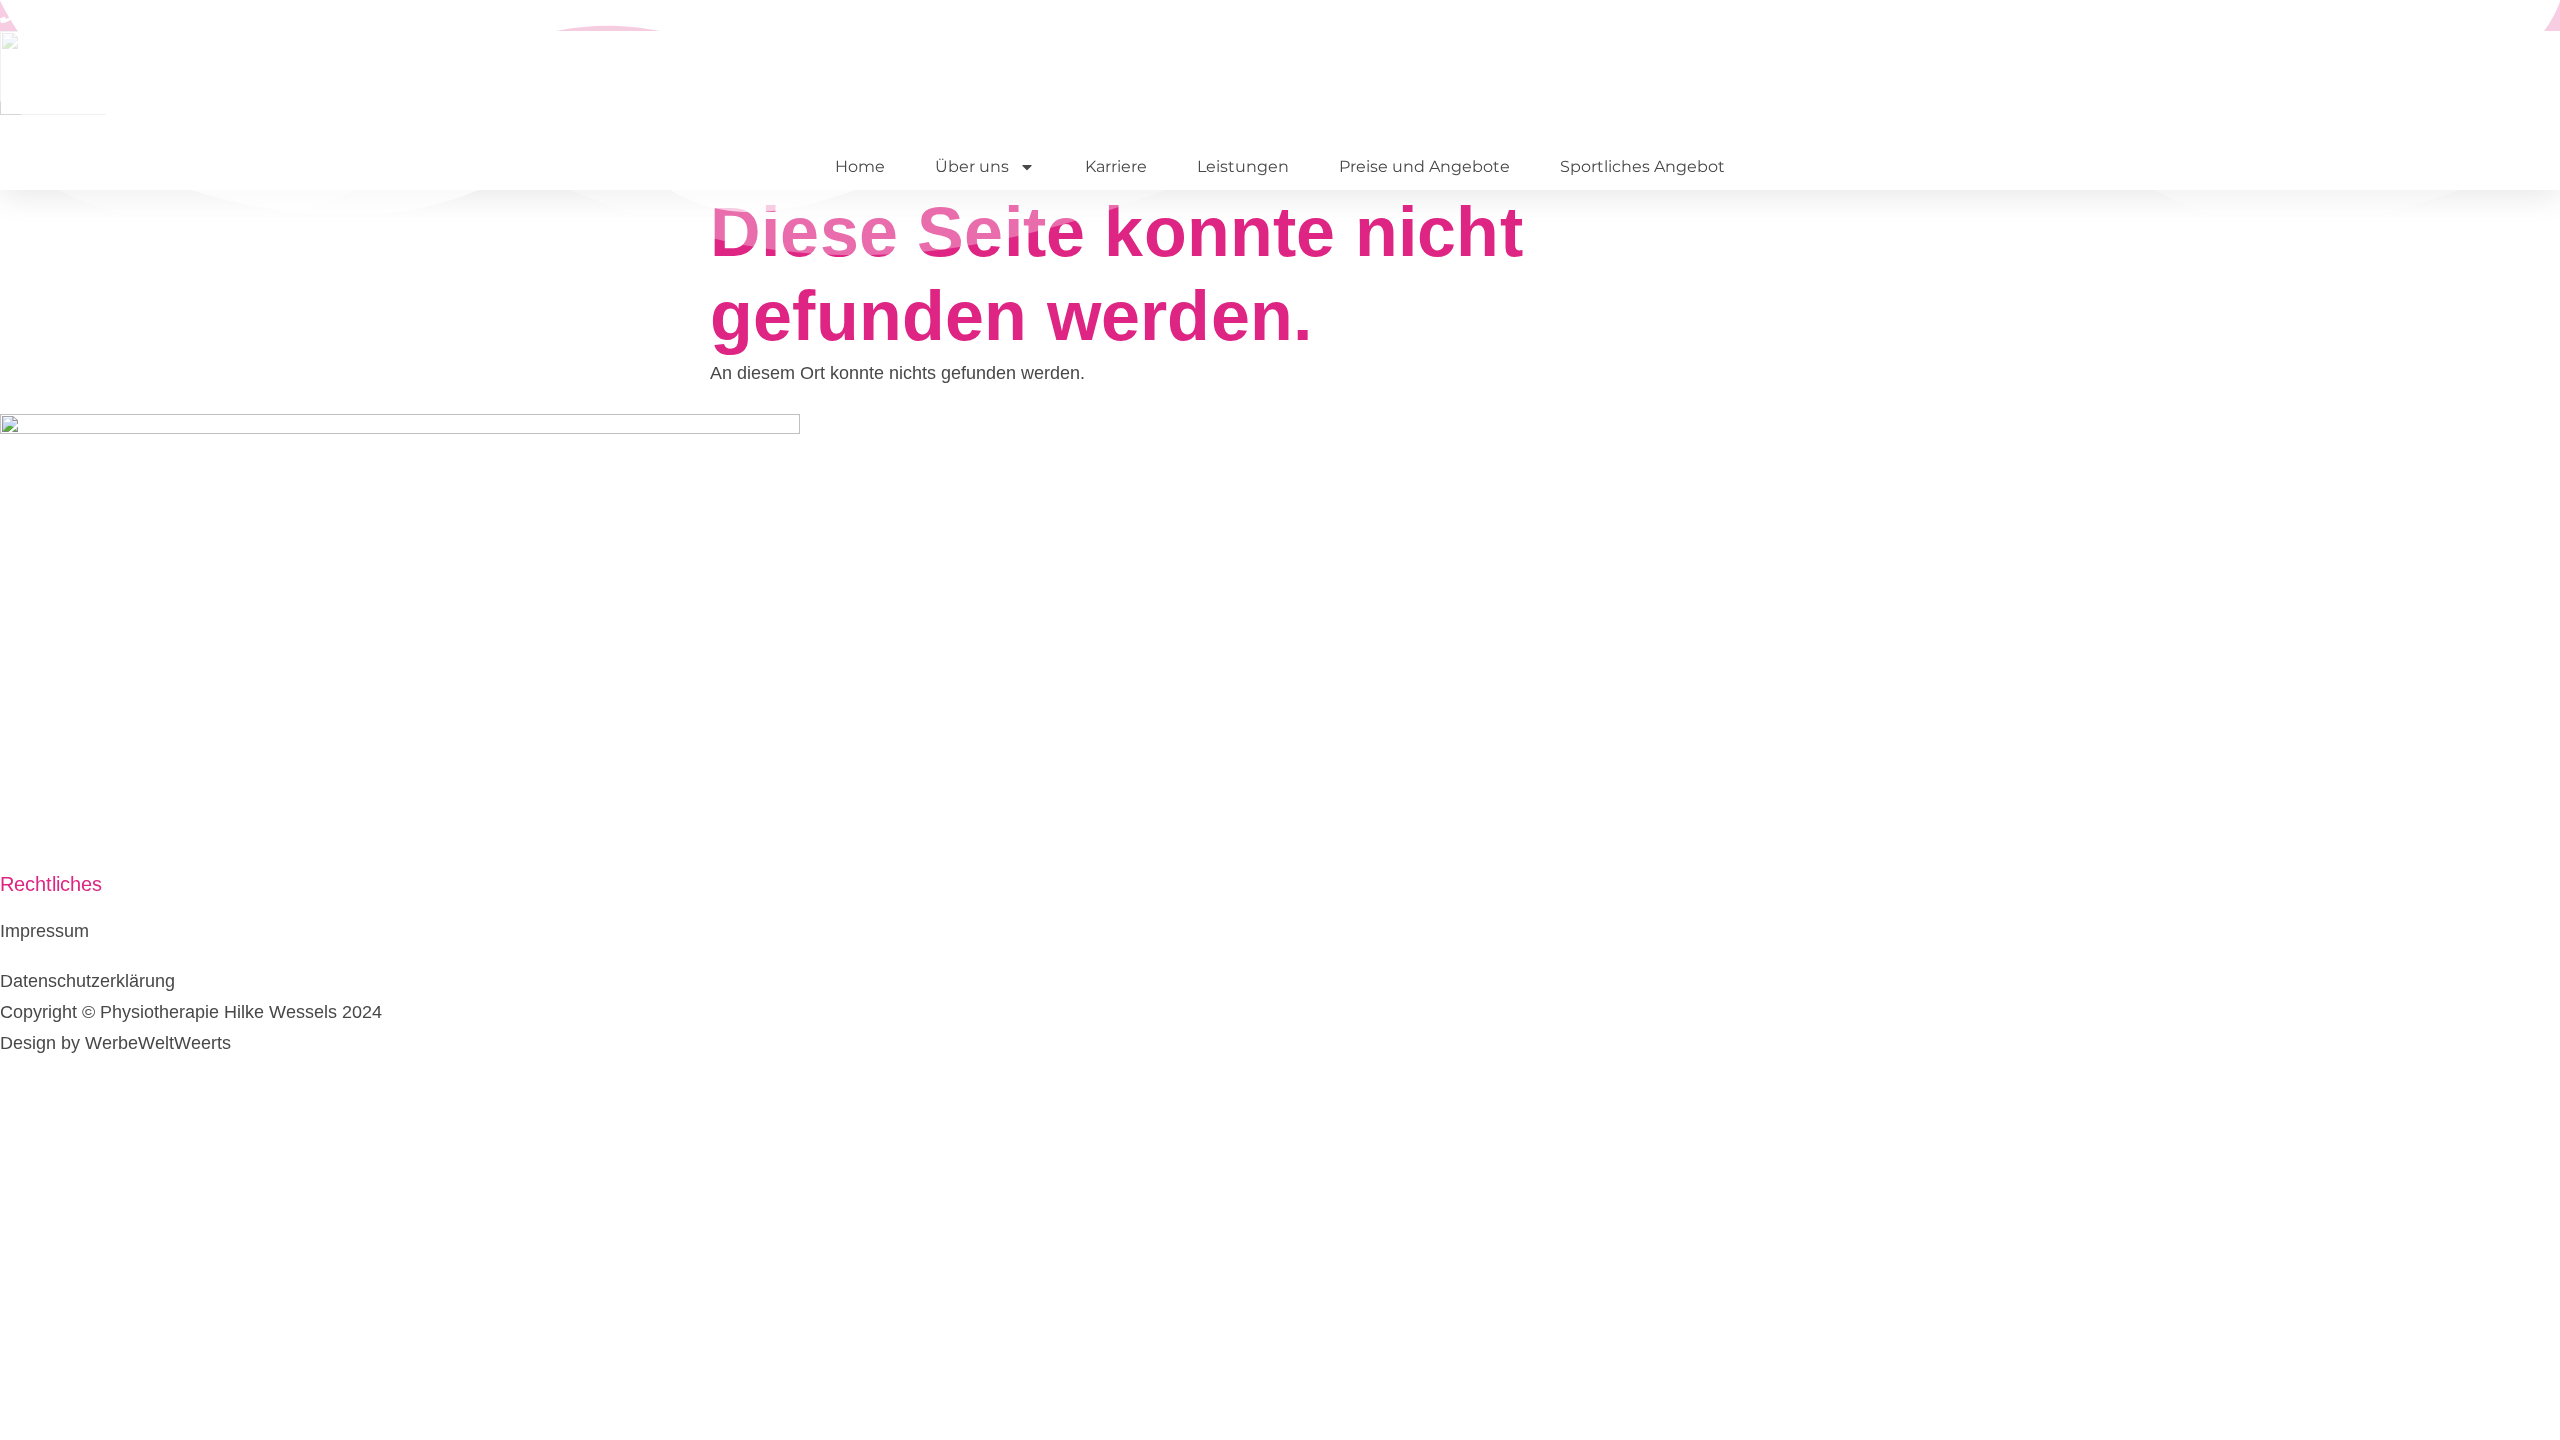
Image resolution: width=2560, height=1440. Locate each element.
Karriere (1116, 166)
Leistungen (1243, 166)
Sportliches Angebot (1642, 166)
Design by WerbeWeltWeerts (115, 1043)
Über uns (972, 166)
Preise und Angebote (1424, 166)
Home (860, 166)
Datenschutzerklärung (87, 981)
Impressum (44, 931)
